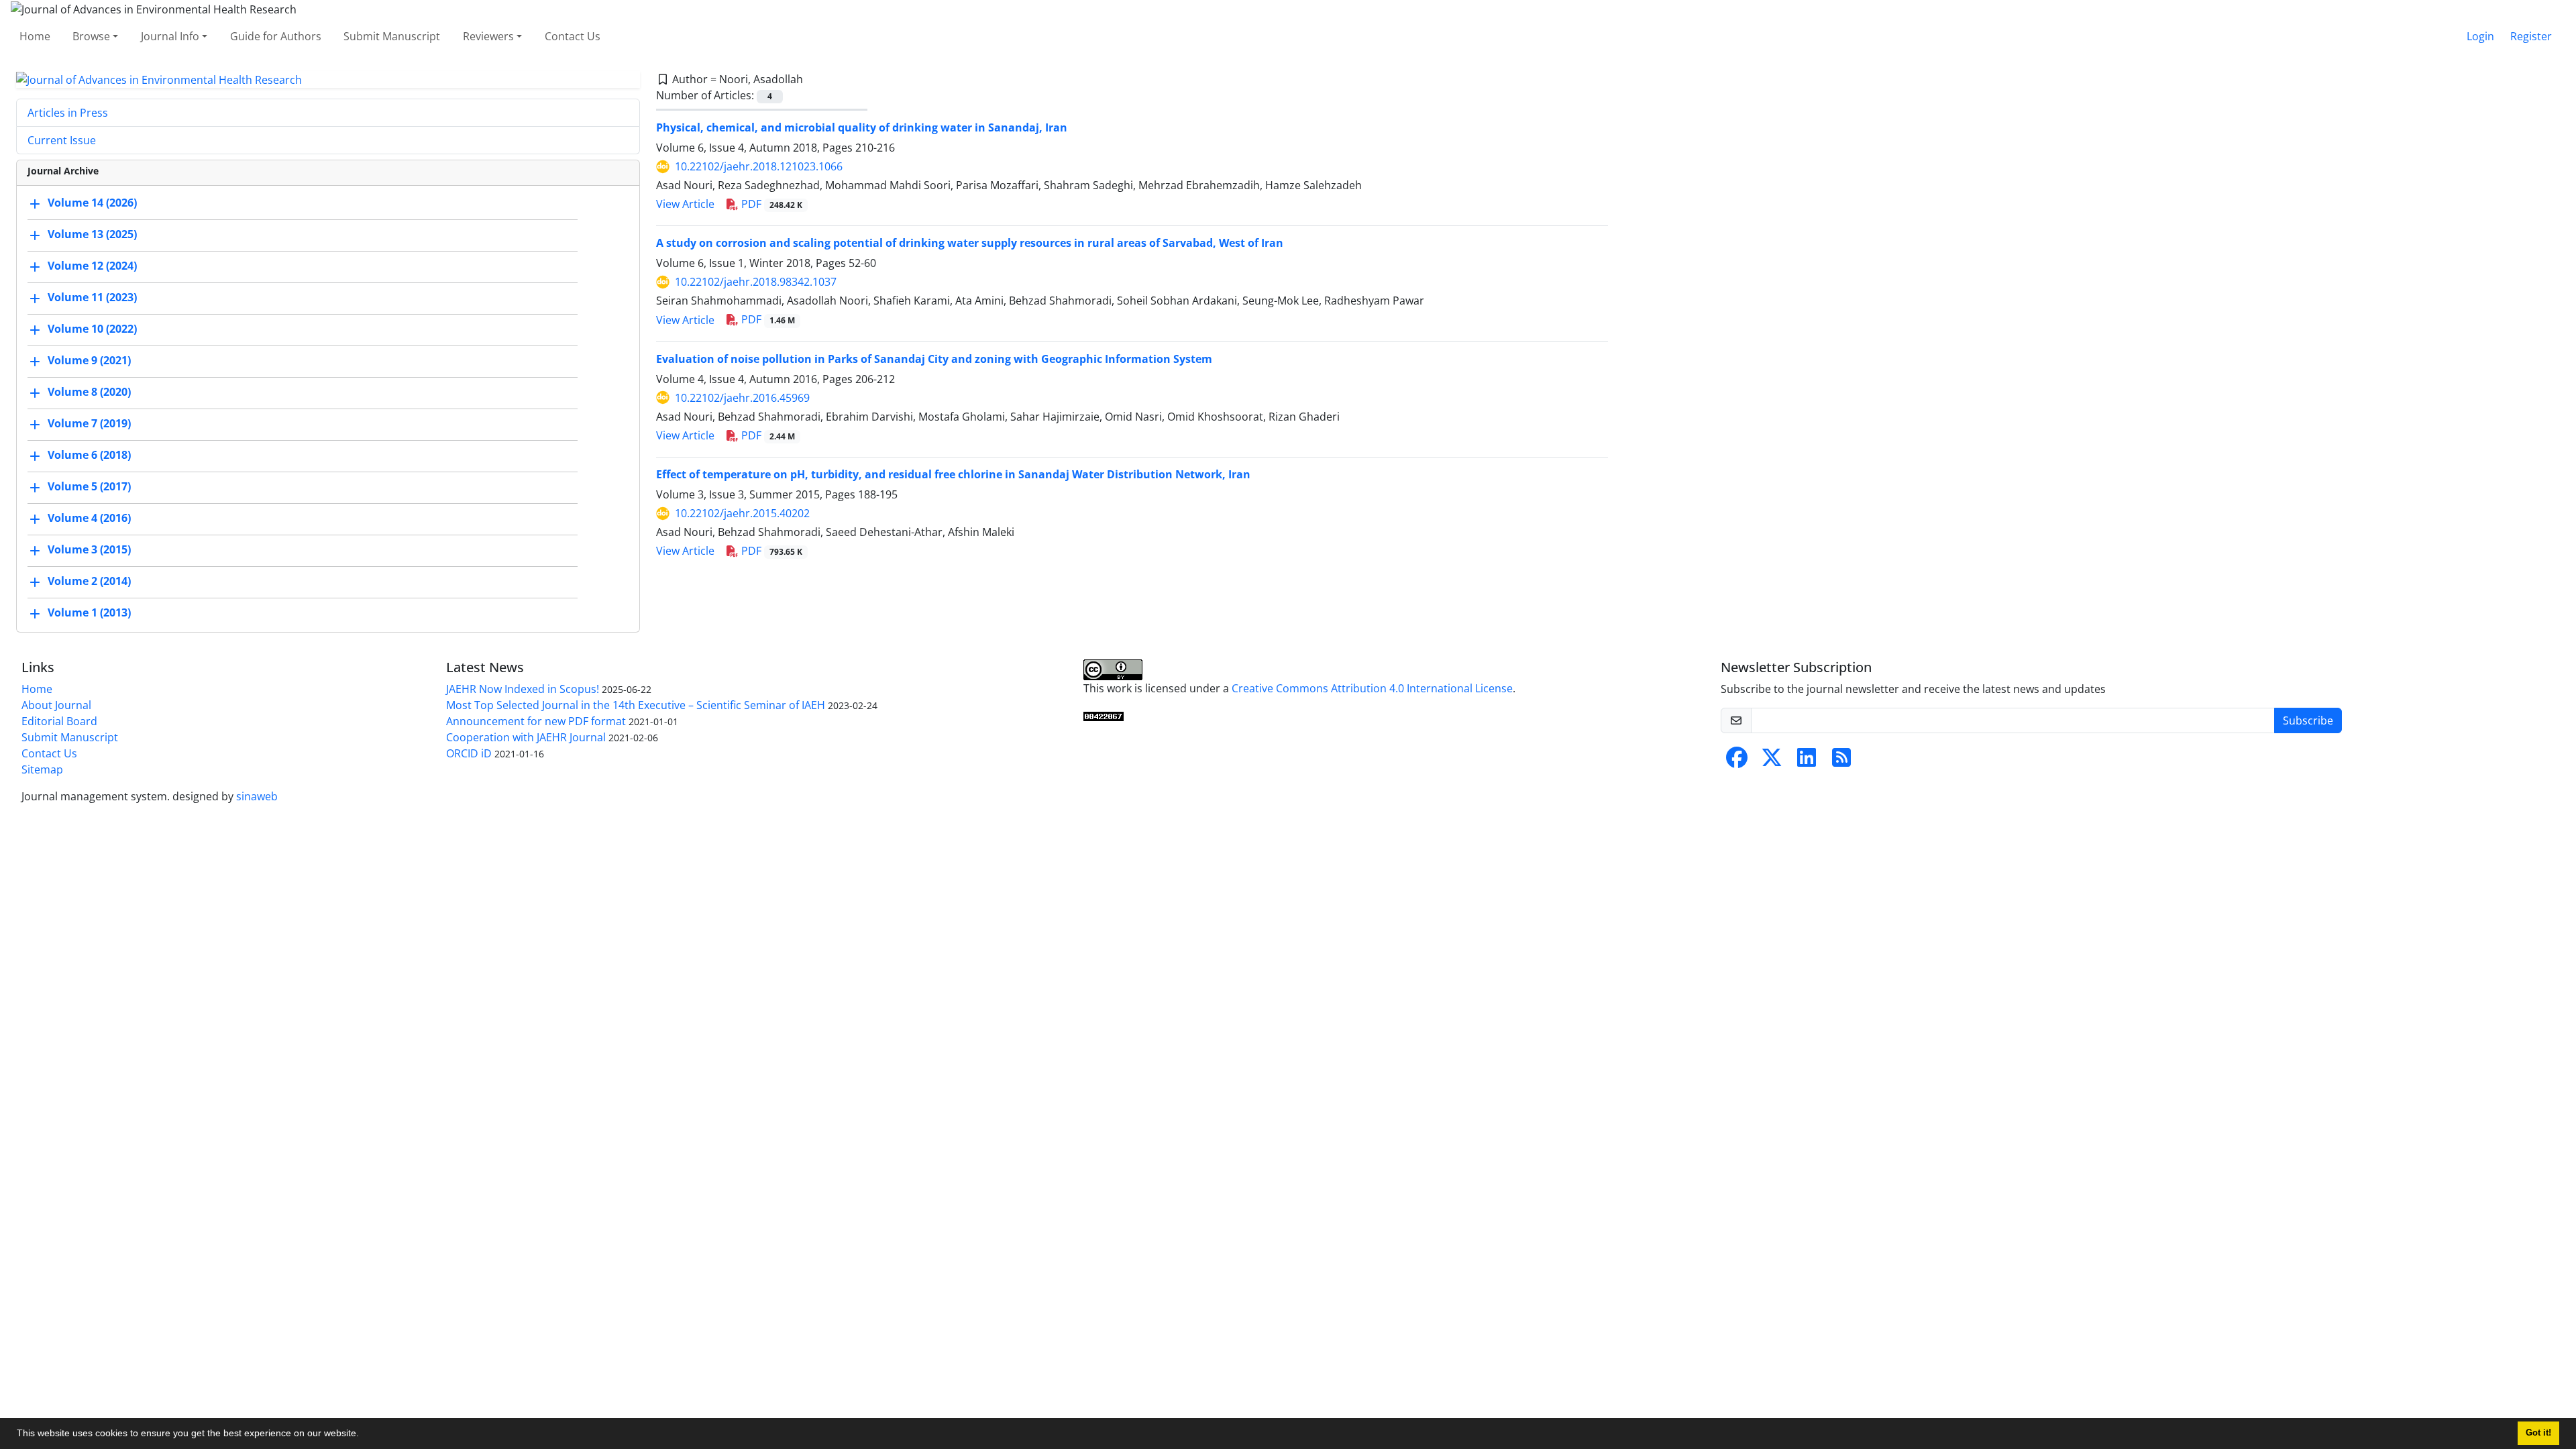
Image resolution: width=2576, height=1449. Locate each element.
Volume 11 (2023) (92, 298)
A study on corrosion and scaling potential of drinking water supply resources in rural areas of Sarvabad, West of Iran (970, 243)
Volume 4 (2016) (89, 519)
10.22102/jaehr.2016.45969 (742, 398)
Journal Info (170, 36)
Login (2480, 36)
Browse (91, 36)
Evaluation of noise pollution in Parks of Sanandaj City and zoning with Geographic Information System (934, 359)
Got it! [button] (2538, 1433)
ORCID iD (469, 753)
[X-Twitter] (1772, 761)
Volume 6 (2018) (89, 455)
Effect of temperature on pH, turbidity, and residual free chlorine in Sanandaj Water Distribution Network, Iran (953, 474)
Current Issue (62, 140)
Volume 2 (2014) (89, 582)
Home (35, 36)
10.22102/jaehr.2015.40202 (742, 513)
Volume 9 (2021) (89, 361)
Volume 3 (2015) (89, 550)
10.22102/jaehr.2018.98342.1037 (756, 282)
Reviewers (488, 36)
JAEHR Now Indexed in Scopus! (523, 689)
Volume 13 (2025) (92, 235)
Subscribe (2308, 720)
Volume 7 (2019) (89, 424)
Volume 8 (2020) (89, 392)
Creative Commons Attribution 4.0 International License (1372, 688)
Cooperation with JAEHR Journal (526, 737)
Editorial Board (59, 721)
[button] (364, 1435)
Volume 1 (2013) (89, 613)
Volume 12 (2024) (92, 266)
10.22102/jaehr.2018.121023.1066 (759, 166)
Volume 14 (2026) (92, 203)
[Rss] (1841, 761)
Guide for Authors (276, 36)
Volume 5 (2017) (89, 487)
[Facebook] (1737, 761)
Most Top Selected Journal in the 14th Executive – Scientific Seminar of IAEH (636, 705)
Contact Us (573, 36)
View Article (685, 204)
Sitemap (42, 769)
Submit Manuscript (392, 36)
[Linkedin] (1807, 761)
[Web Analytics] (1104, 715)
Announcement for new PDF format (536, 721)
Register (2531, 36)
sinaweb (257, 796)
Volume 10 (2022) (92, 329)
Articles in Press (68, 113)
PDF (770, 204)
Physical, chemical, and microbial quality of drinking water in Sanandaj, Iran (862, 127)
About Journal (56, 705)
